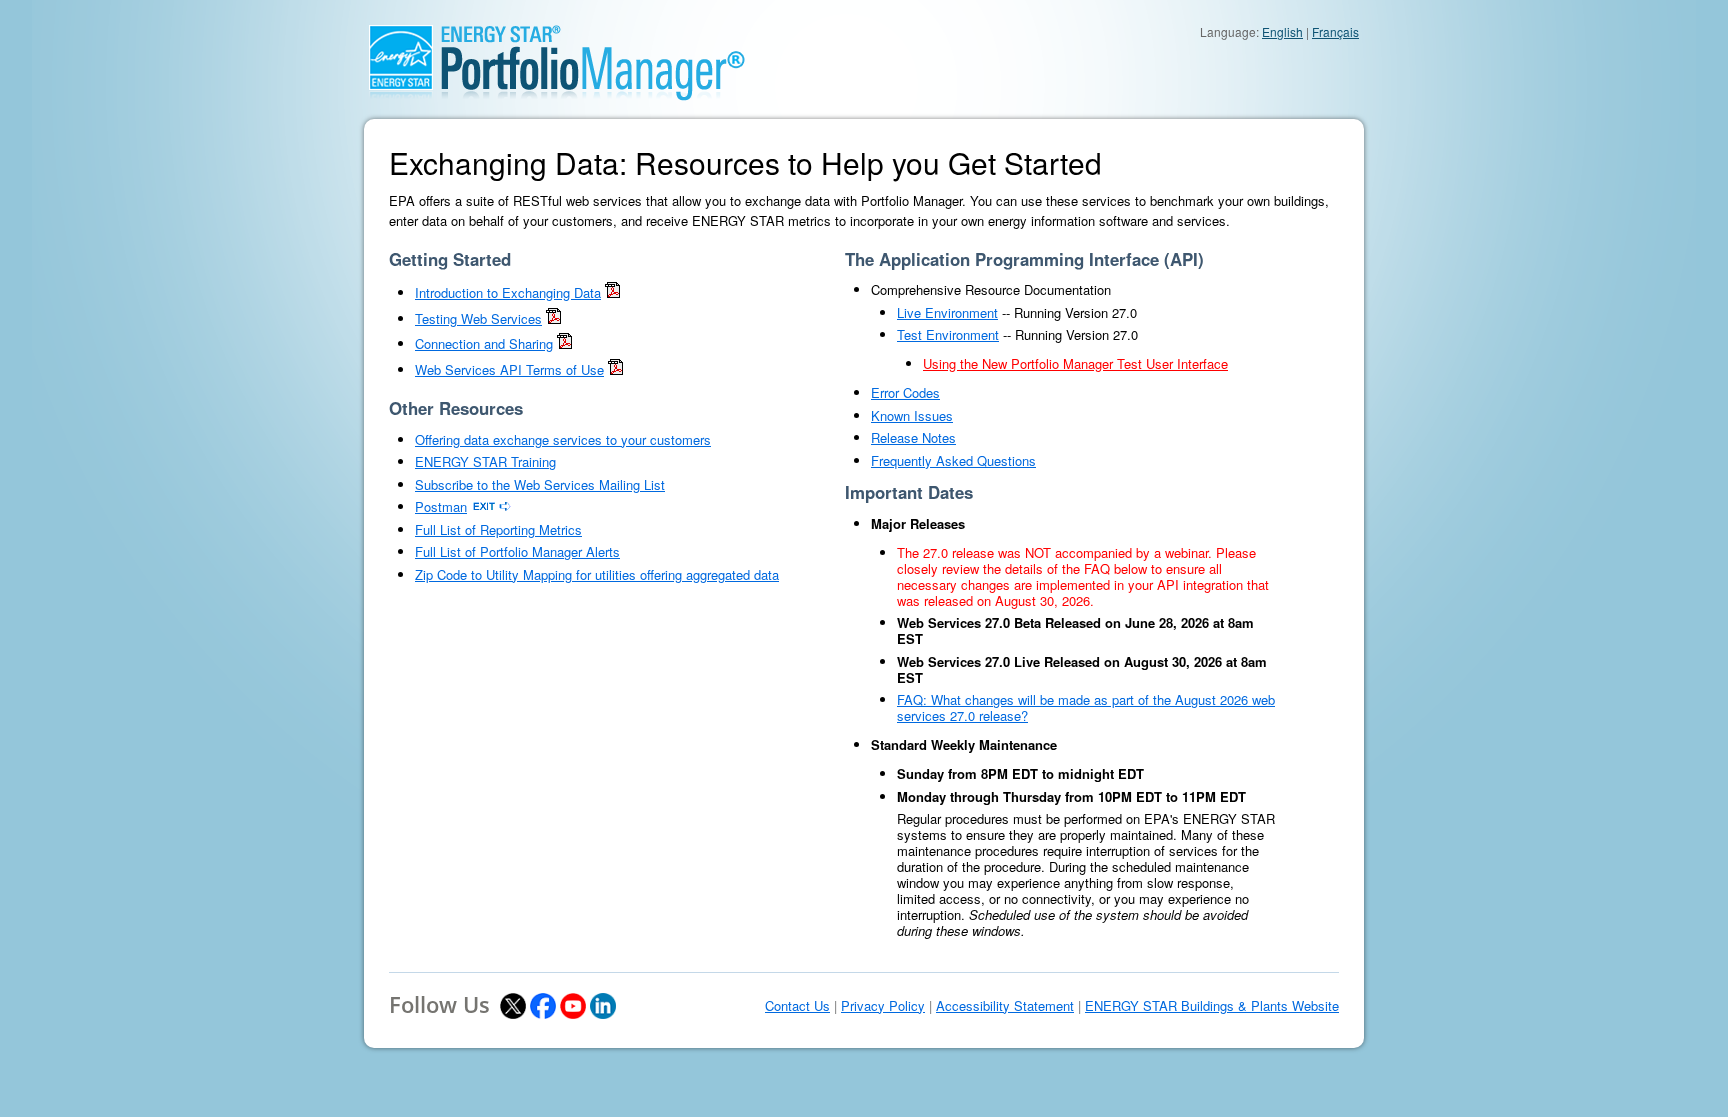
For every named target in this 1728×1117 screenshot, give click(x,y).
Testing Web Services (478, 318)
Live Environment (947, 312)
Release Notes (913, 437)
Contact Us (797, 1006)
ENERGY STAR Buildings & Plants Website (1212, 1006)
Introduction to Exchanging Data (508, 292)
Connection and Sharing (484, 343)
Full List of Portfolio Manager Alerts (517, 551)
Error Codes (905, 392)
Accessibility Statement (1005, 1006)
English (1282, 31)
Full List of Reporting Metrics (498, 529)
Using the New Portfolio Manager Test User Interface (1075, 363)
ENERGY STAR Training (485, 461)
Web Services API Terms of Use (509, 369)
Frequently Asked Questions (953, 460)
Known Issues (912, 415)
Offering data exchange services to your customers (563, 439)
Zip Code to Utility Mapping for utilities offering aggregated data (597, 574)
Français (1335, 31)
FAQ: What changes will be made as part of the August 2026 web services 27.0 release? (1086, 707)
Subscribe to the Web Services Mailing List (540, 484)
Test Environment (948, 334)
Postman (441, 506)
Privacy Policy (883, 1006)
